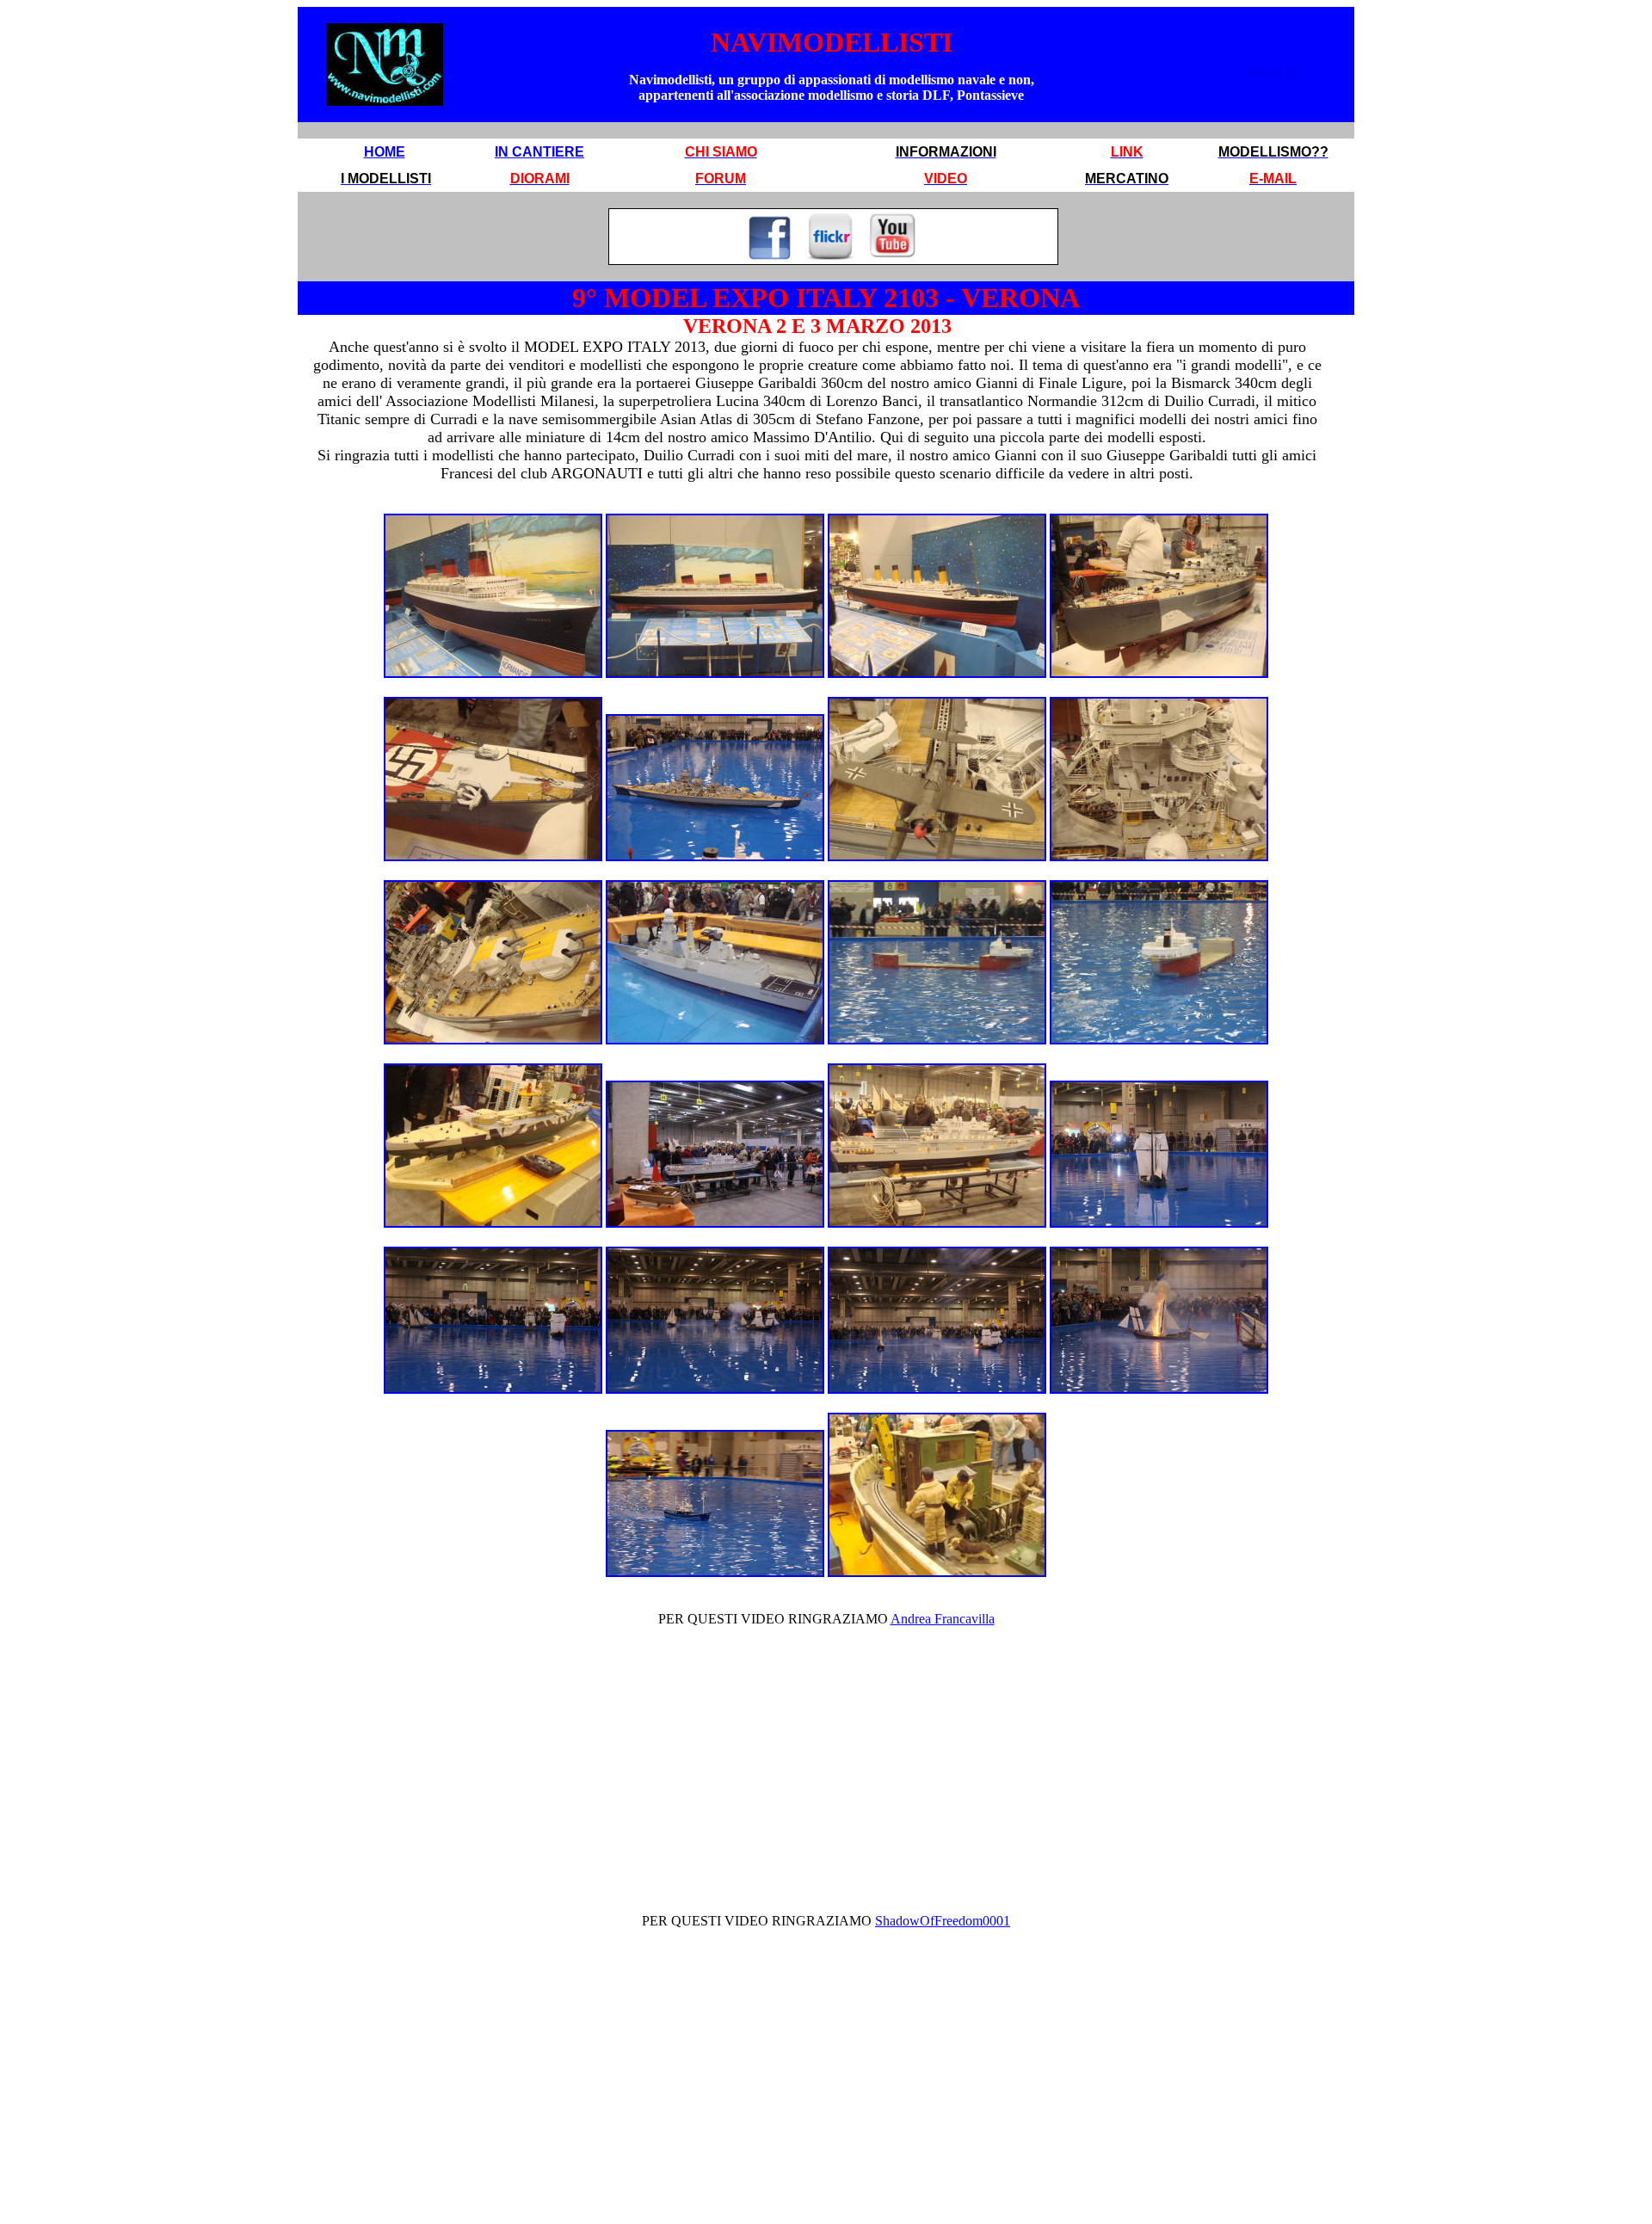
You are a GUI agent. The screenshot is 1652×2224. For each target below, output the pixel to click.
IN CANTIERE (539, 152)
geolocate (1273, 72)
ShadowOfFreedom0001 (943, 1921)
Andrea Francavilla (943, 1619)
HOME (385, 152)
